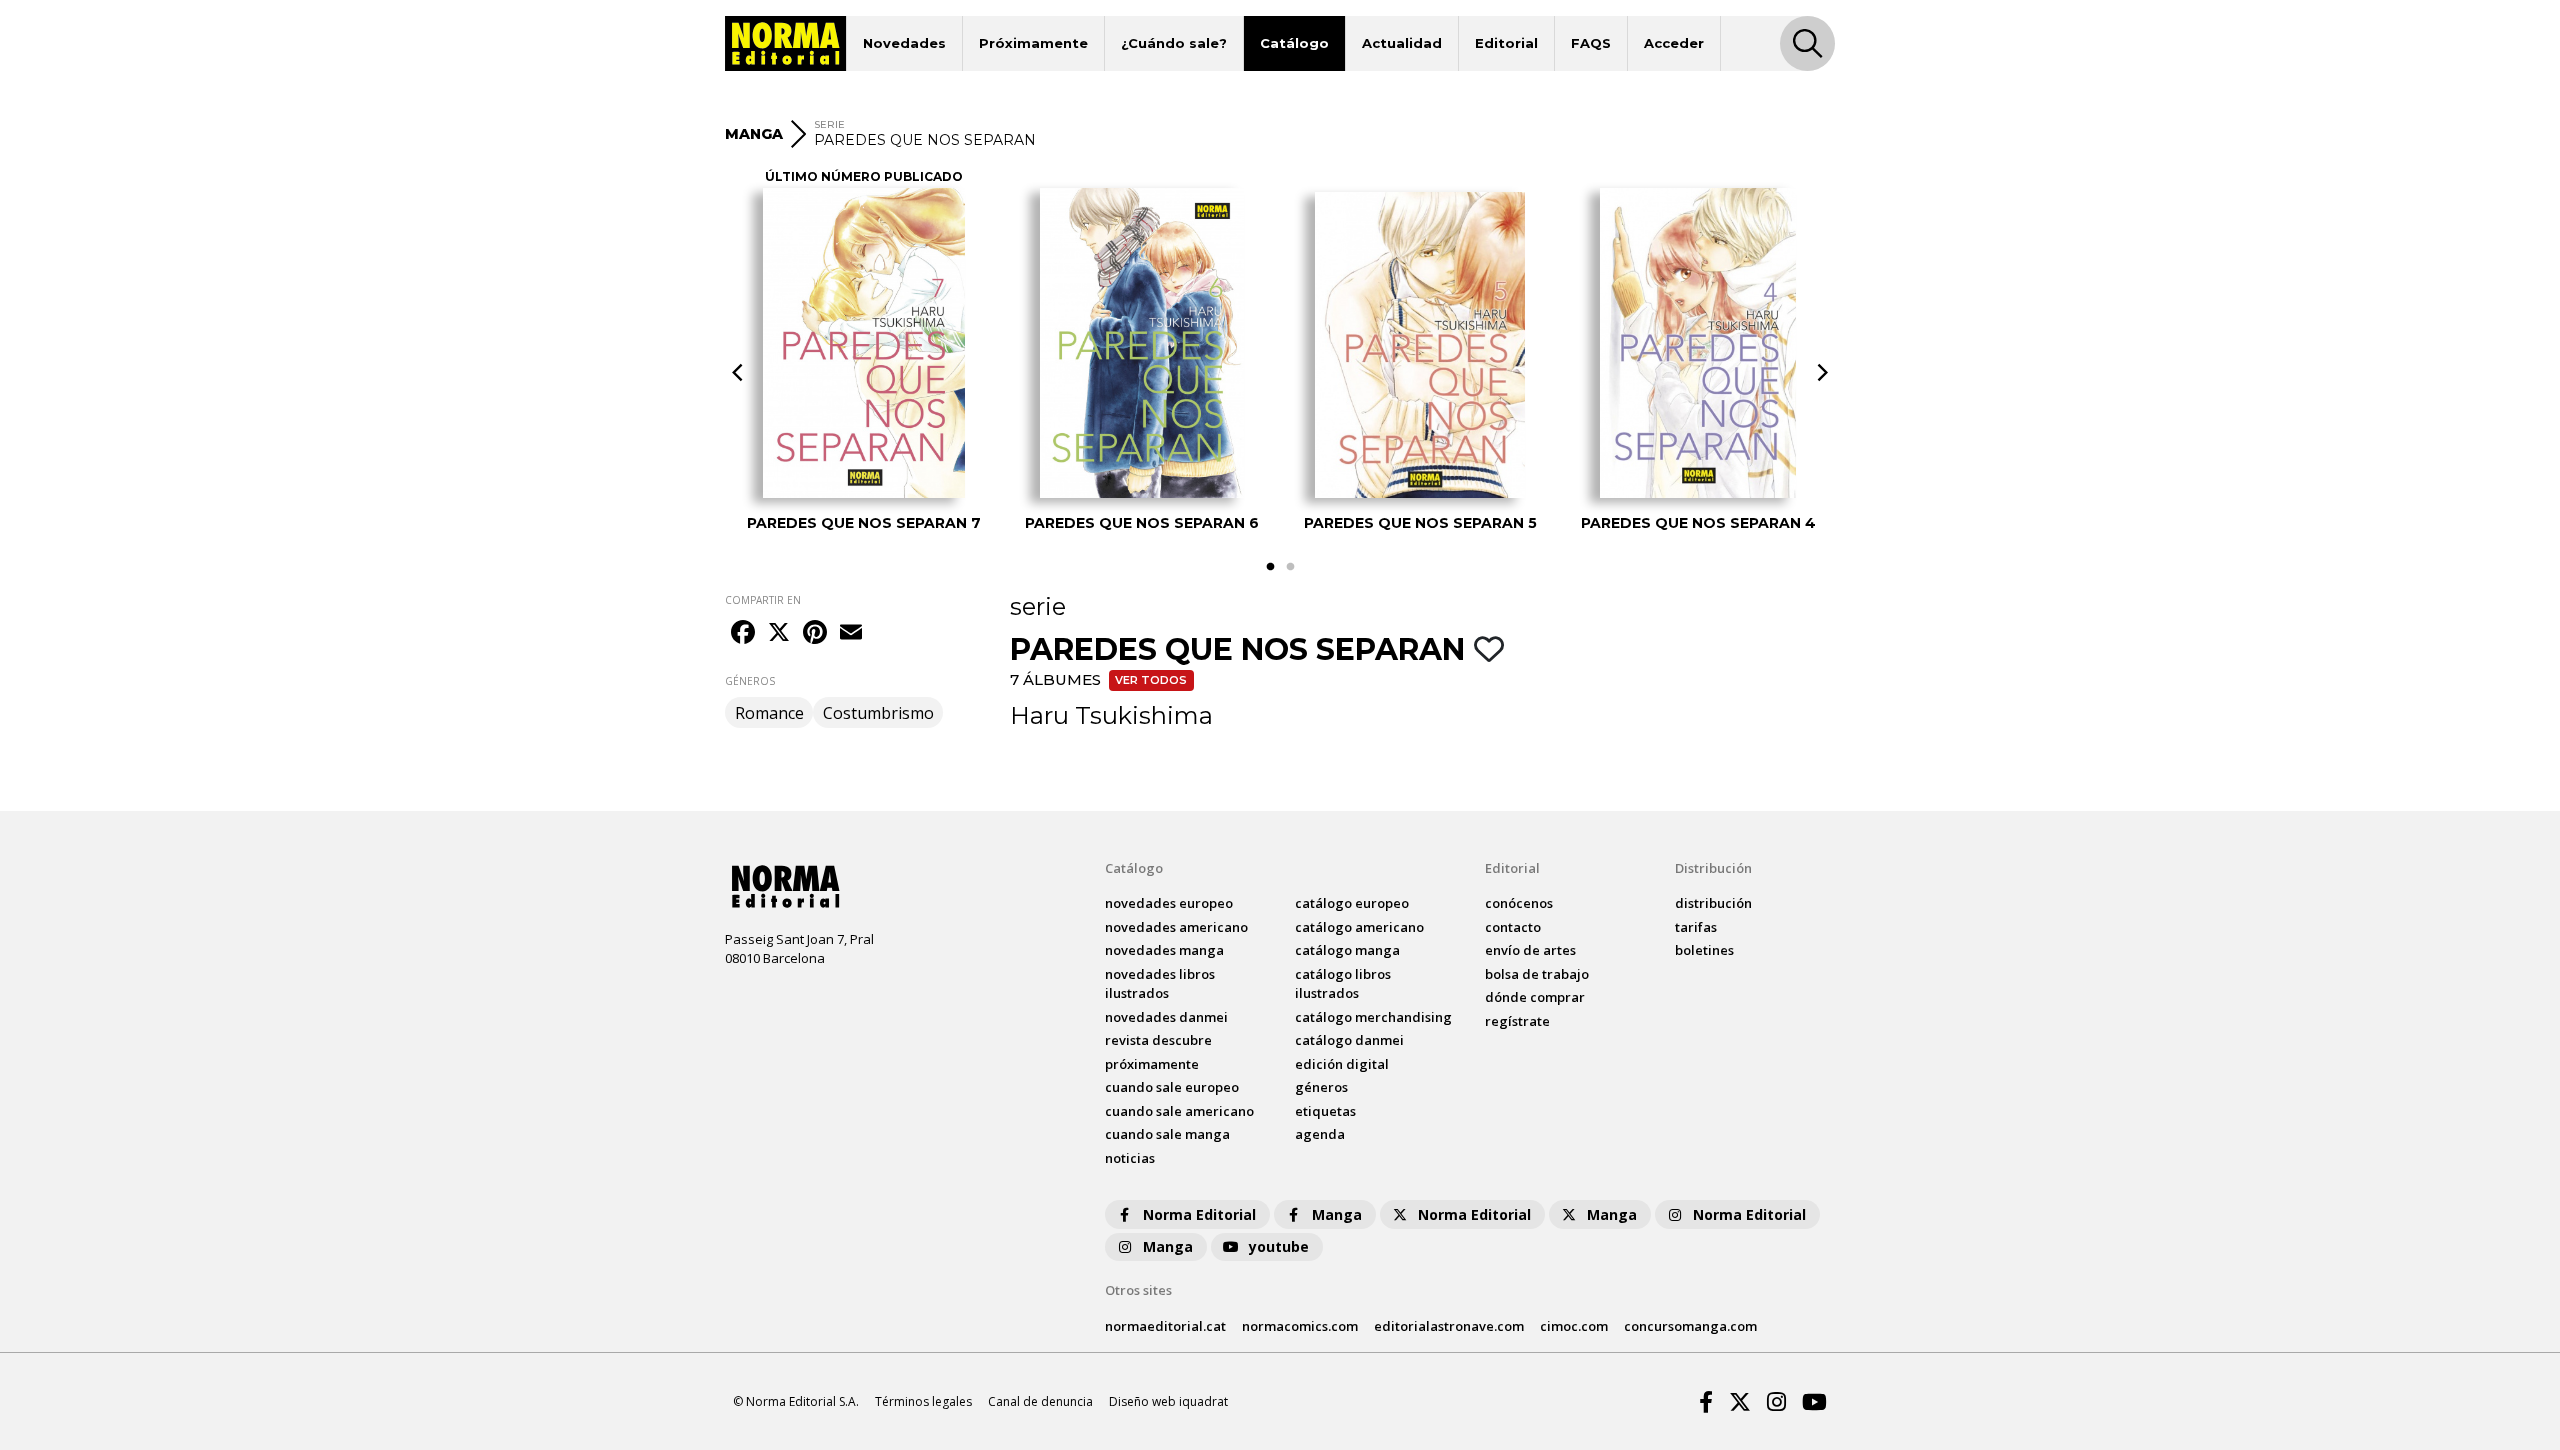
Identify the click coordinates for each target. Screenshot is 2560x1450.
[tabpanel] (864, 359)
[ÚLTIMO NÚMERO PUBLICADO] (864, 343)
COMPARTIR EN (763, 600)
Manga (1337, 1214)
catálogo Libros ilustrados (1343, 984)
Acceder (1674, 43)
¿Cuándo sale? (1174, 43)
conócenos (1519, 903)
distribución (1713, 903)
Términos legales (923, 1401)
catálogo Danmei (1349, 1040)
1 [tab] (1270, 567)
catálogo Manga (1347, 950)
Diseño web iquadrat (1168, 1401)
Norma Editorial (1199, 1214)
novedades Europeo (1169, 903)
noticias (1130, 1158)
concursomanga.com (1690, 1326)
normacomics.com (1300, 1326)
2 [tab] (1290, 567)
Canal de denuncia (1040, 1401)
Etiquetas (1325, 1111)
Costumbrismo (878, 713)
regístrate (1517, 1021)
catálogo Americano (1359, 927)
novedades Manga (1164, 950)
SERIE (829, 124)
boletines (1704, 950)
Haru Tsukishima (1111, 715)
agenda (1320, 1134)
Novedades (904, 43)
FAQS (1591, 43)
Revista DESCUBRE (1158, 1040)
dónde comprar (1535, 997)
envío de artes (1530, 950)
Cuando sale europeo (1172, 1087)
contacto (1513, 927)
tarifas (1696, 927)
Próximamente (1033, 43)
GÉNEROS (750, 681)
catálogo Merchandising (1373, 1017)
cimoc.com (1574, 1326)
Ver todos (1151, 680)
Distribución (1713, 868)
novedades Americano (1176, 927)
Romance (769, 713)
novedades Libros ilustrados (1160, 984)
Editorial (1506, 43)
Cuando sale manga (1167, 1134)
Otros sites (1138, 1290)
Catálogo (1294, 43)
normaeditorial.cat (1165, 1326)
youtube (1279, 1246)
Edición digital (1342, 1064)
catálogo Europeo (1352, 903)
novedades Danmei (1166, 1017)
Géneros (1321, 1087)
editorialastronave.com (1449, 1326)
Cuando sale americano (1179, 1111)
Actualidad (1402, 43)
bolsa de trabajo (1537, 974)
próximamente (1152, 1064)
